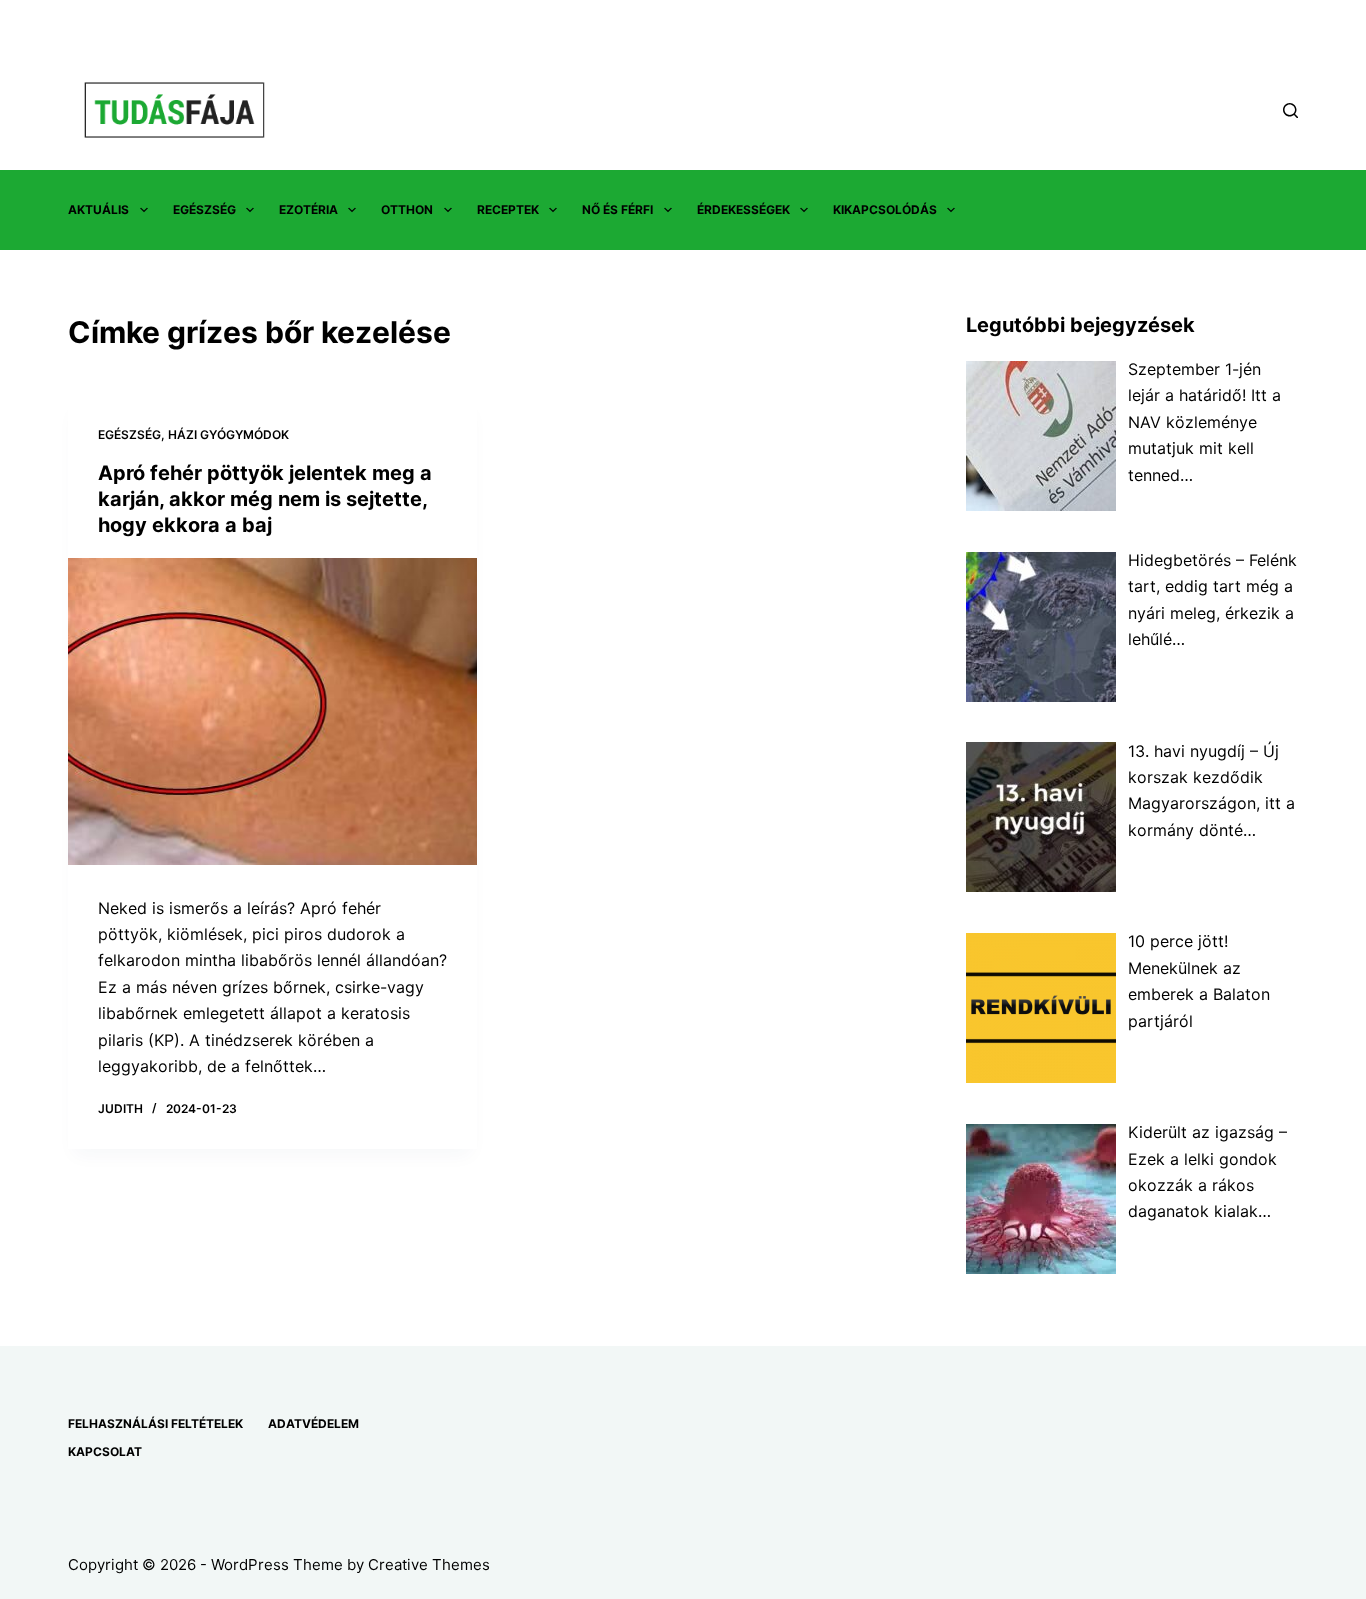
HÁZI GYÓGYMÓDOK (228, 434)
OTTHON (407, 209)
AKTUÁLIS (98, 209)
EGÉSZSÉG (204, 209)
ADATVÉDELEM (313, 1423)
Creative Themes (429, 1564)
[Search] (1290, 110)
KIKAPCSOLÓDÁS (885, 209)
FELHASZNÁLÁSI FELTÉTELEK (155, 1423)
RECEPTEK (508, 209)
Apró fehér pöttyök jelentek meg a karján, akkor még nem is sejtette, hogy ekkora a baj (265, 499)
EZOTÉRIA (308, 209)
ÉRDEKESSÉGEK (743, 209)
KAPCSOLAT (105, 1451)
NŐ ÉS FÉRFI (617, 209)
